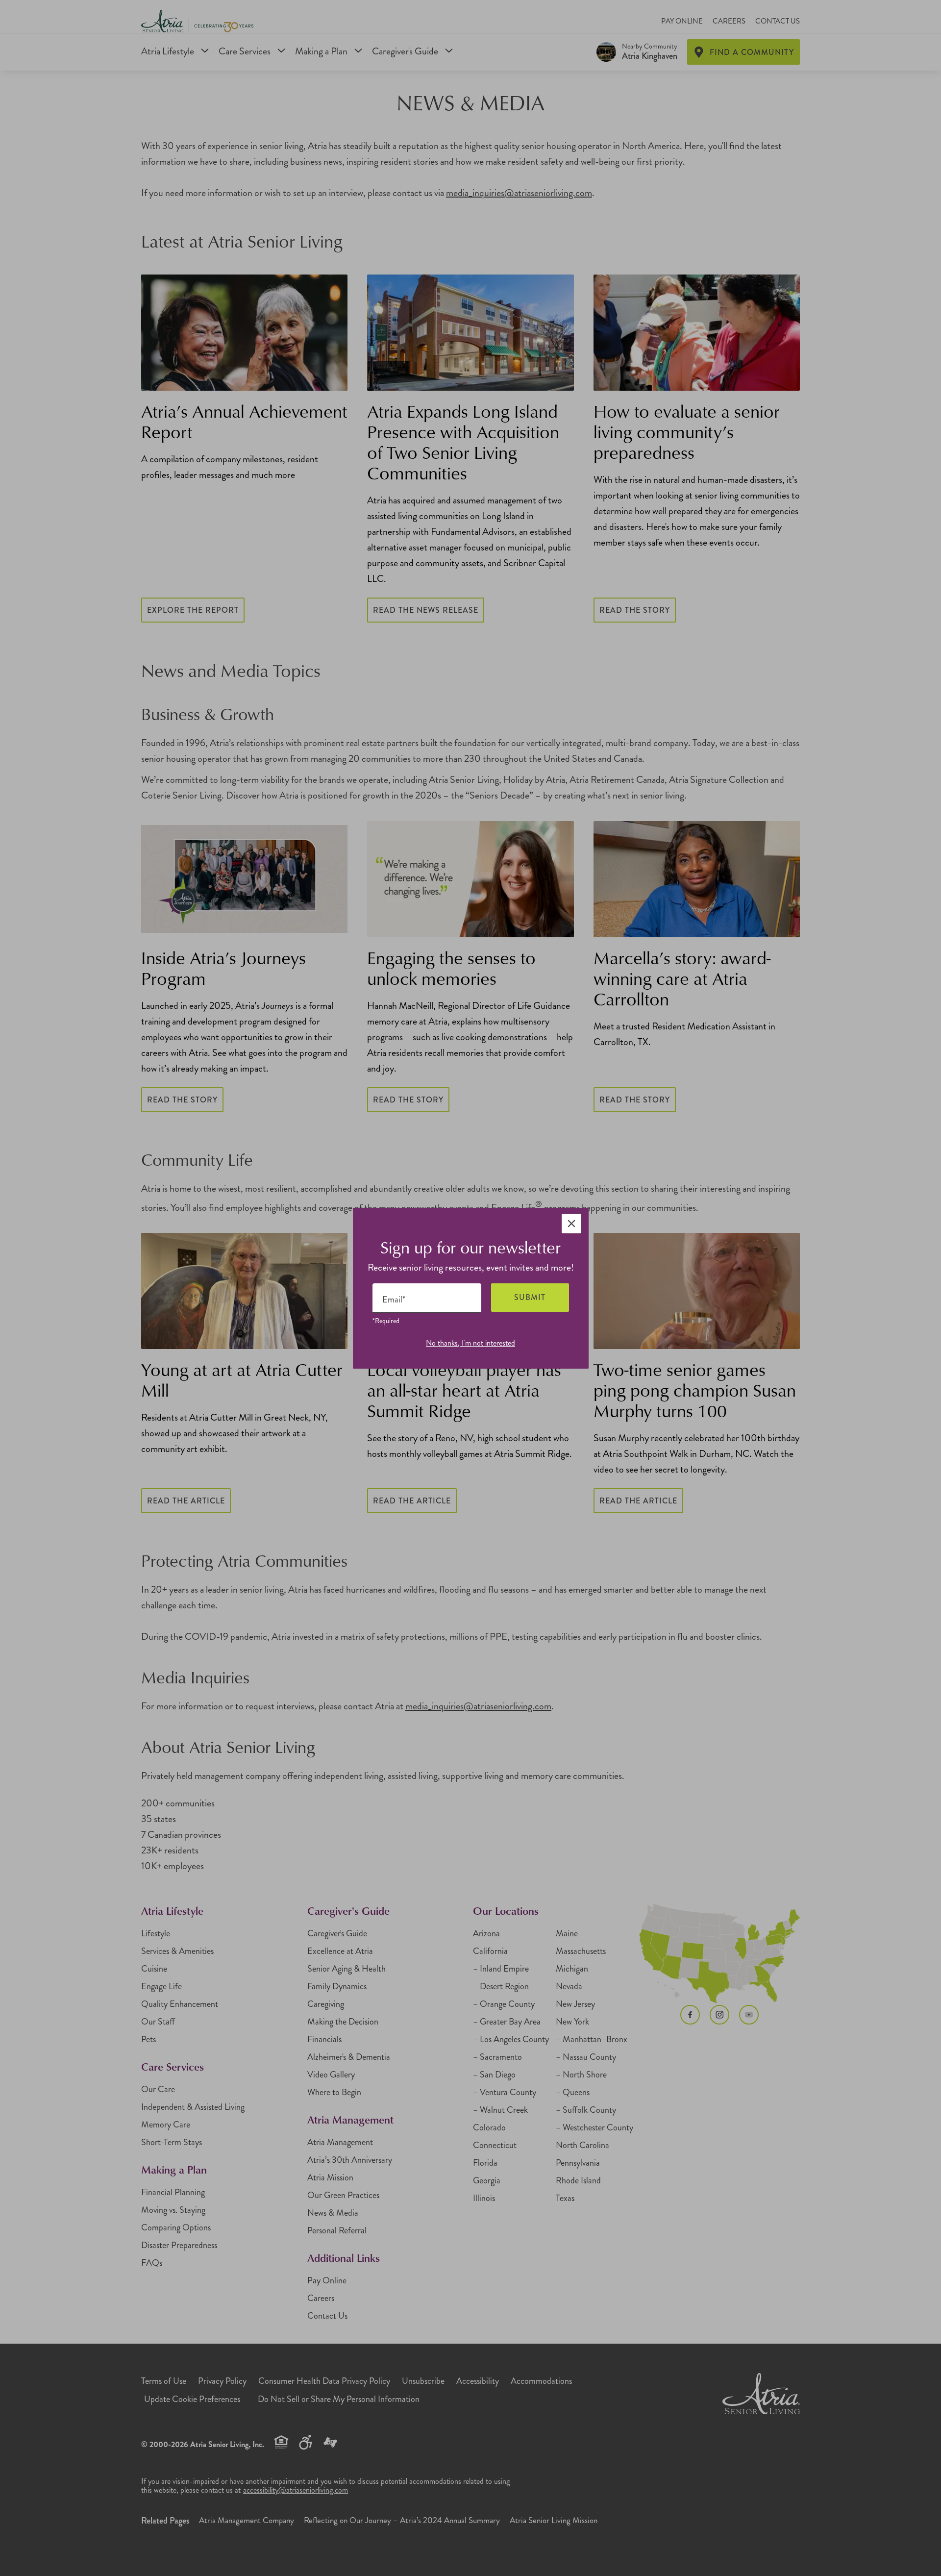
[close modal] (571, 1224)
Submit (530, 1297)
